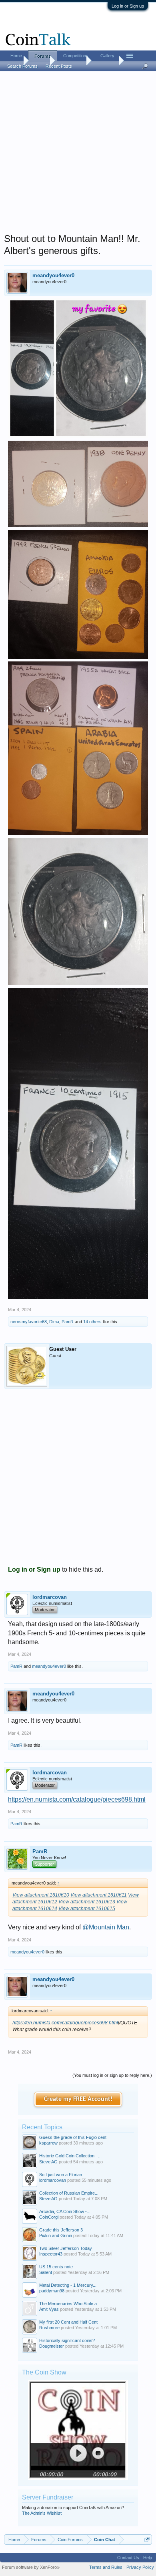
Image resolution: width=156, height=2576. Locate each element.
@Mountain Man (106, 1927)
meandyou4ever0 (53, 275)
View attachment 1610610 (41, 1895)
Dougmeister (52, 2346)
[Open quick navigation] (147, 2539)
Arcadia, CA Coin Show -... (65, 2211)
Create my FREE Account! (78, 2099)
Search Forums (22, 66)
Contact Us (128, 2558)
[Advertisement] (78, 155)
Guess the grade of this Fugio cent (73, 2137)
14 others (92, 1322)
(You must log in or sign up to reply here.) (112, 2075)
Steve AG (48, 2162)
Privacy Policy (140, 2567)
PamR (68, 1322)
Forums (43, 56)
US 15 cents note (56, 2267)
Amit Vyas (49, 2309)
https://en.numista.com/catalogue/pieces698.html (77, 1799)
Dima (54, 1322)
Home (16, 56)
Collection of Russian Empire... (69, 2193)
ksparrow (48, 2143)
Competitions (76, 56)
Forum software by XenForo (31, 2567)
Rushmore (49, 2328)
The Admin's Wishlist (42, 2513)
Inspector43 (51, 2254)
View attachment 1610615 (87, 1909)
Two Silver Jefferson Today (66, 2248)
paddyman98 (52, 2291)
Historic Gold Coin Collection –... (70, 2156)
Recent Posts (59, 66)
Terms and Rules (106, 2567)
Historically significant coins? (67, 2340)
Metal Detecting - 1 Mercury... (68, 2285)
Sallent (46, 2272)
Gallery (107, 56)
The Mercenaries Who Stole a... (70, 2304)
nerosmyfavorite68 (29, 1322)
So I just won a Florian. (61, 2175)
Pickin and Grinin (56, 2235)
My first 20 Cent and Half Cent (68, 2322)
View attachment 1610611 (99, 1895)
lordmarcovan (50, 1597)
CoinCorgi (49, 2217)
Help (148, 2558)
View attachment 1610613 (87, 1902)
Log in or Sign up (128, 6)
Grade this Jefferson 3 (61, 2230)
